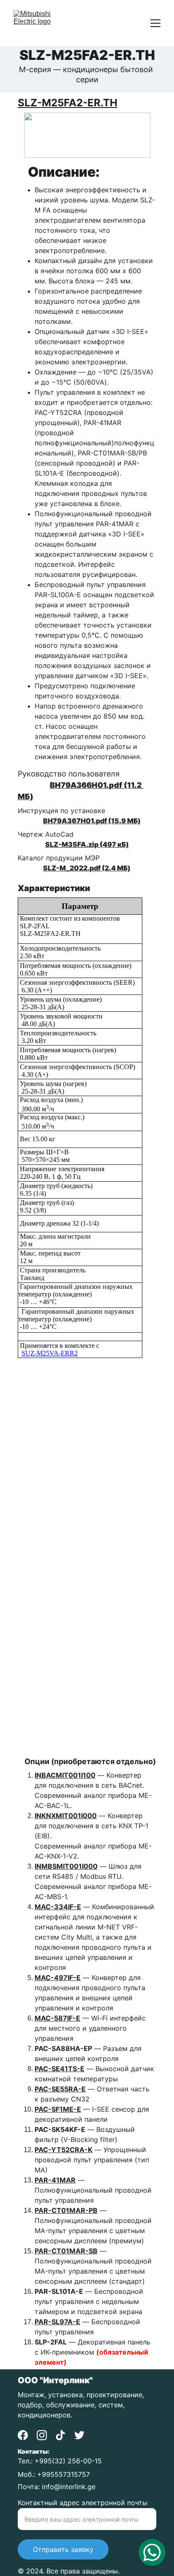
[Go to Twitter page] (79, 2435)
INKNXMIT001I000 (66, 1816)
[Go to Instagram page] (42, 2435)
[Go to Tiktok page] (60, 2435)
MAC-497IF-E (58, 1978)
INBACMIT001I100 (65, 1775)
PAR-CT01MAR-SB (66, 2251)
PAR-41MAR (55, 2180)
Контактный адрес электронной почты (83, 2503)
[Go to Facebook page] (23, 2435)
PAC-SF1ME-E (58, 2109)
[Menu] (155, 23)
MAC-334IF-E (58, 1907)
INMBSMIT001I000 (66, 1866)
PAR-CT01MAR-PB (66, 2210)
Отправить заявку (63, 2549)
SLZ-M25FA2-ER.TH (68, 103)
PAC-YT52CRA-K (64, 2150)
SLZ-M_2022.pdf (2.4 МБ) (87, 868)
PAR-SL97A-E (57, 2322)
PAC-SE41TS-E (60, 2069)
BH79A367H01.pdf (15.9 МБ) (92, 821)
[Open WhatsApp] (152, 2552)
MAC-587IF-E (57, 2018)
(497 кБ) (114, 844)
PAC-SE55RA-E (60, 2089)
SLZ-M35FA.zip (72, 844)
